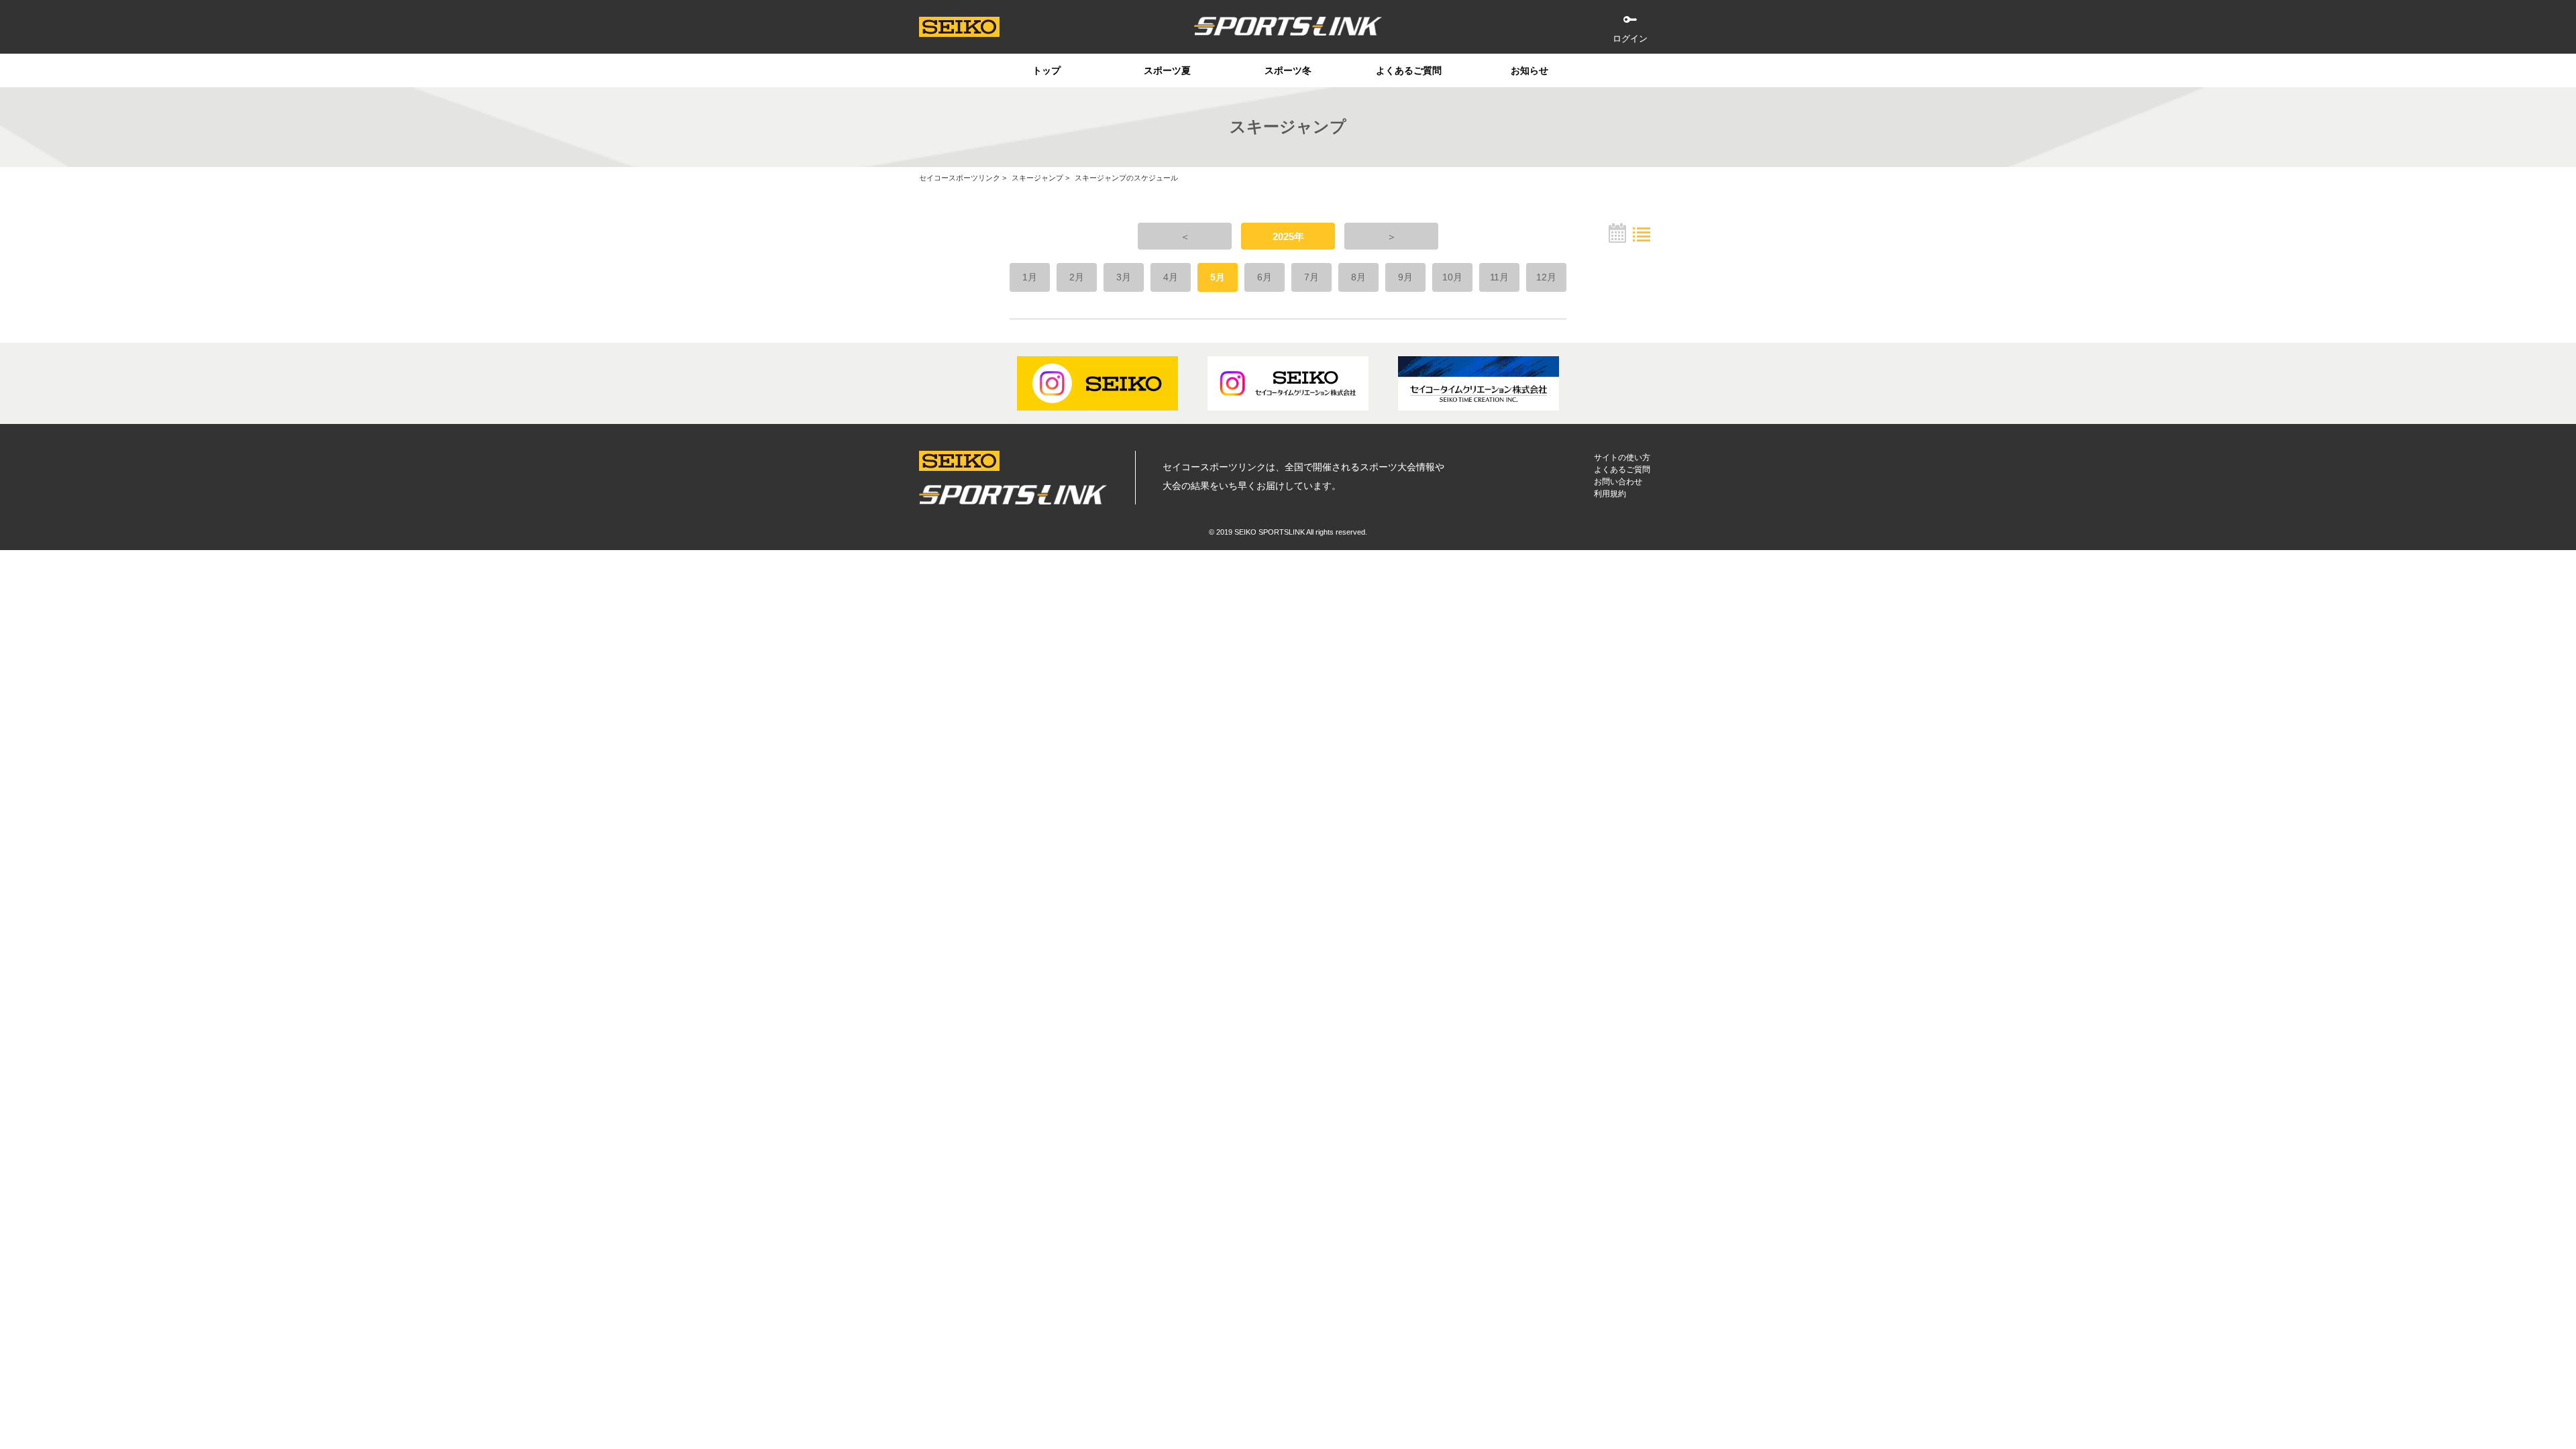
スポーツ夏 (1167, 70)
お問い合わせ (1618, 482)
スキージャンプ (1037, 178)
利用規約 (1610, 494)
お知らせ (1529, 70)
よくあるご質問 (1409, 70)
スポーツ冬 (1288, 70)
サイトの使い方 (1622, 458)
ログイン (1630, 39)
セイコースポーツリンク (960, 178)
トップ (1046, 70)
